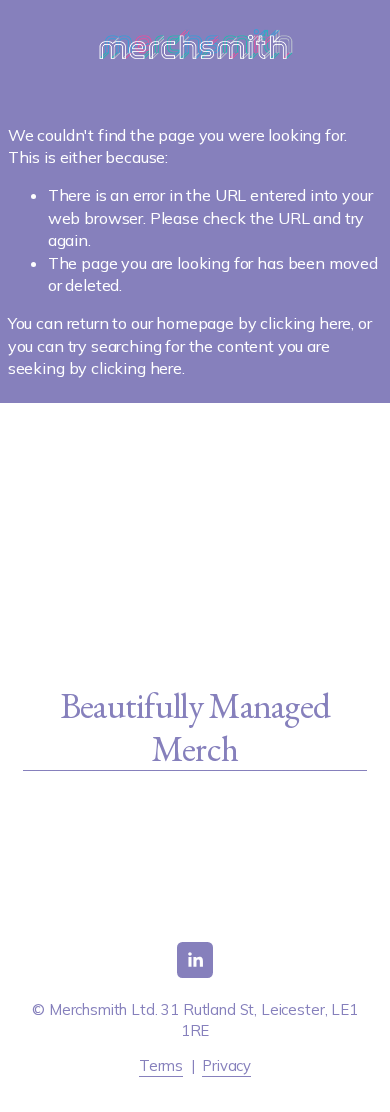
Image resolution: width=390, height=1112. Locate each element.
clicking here (305, 323)
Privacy (226, 1065)
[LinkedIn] (195, 960)
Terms (161, 1065)
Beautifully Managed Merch (195, 728)
